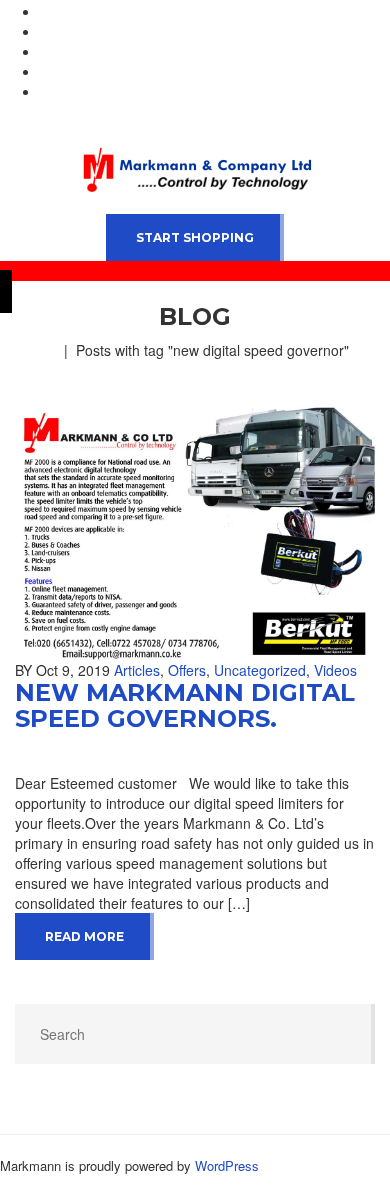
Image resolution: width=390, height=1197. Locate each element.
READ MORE (84, 936)
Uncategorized (260, 670)
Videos (335, 670)
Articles (137, 670)
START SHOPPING (195, 237)
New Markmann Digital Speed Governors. (185, 705)
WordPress (227, 1165)
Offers (187, 670)
